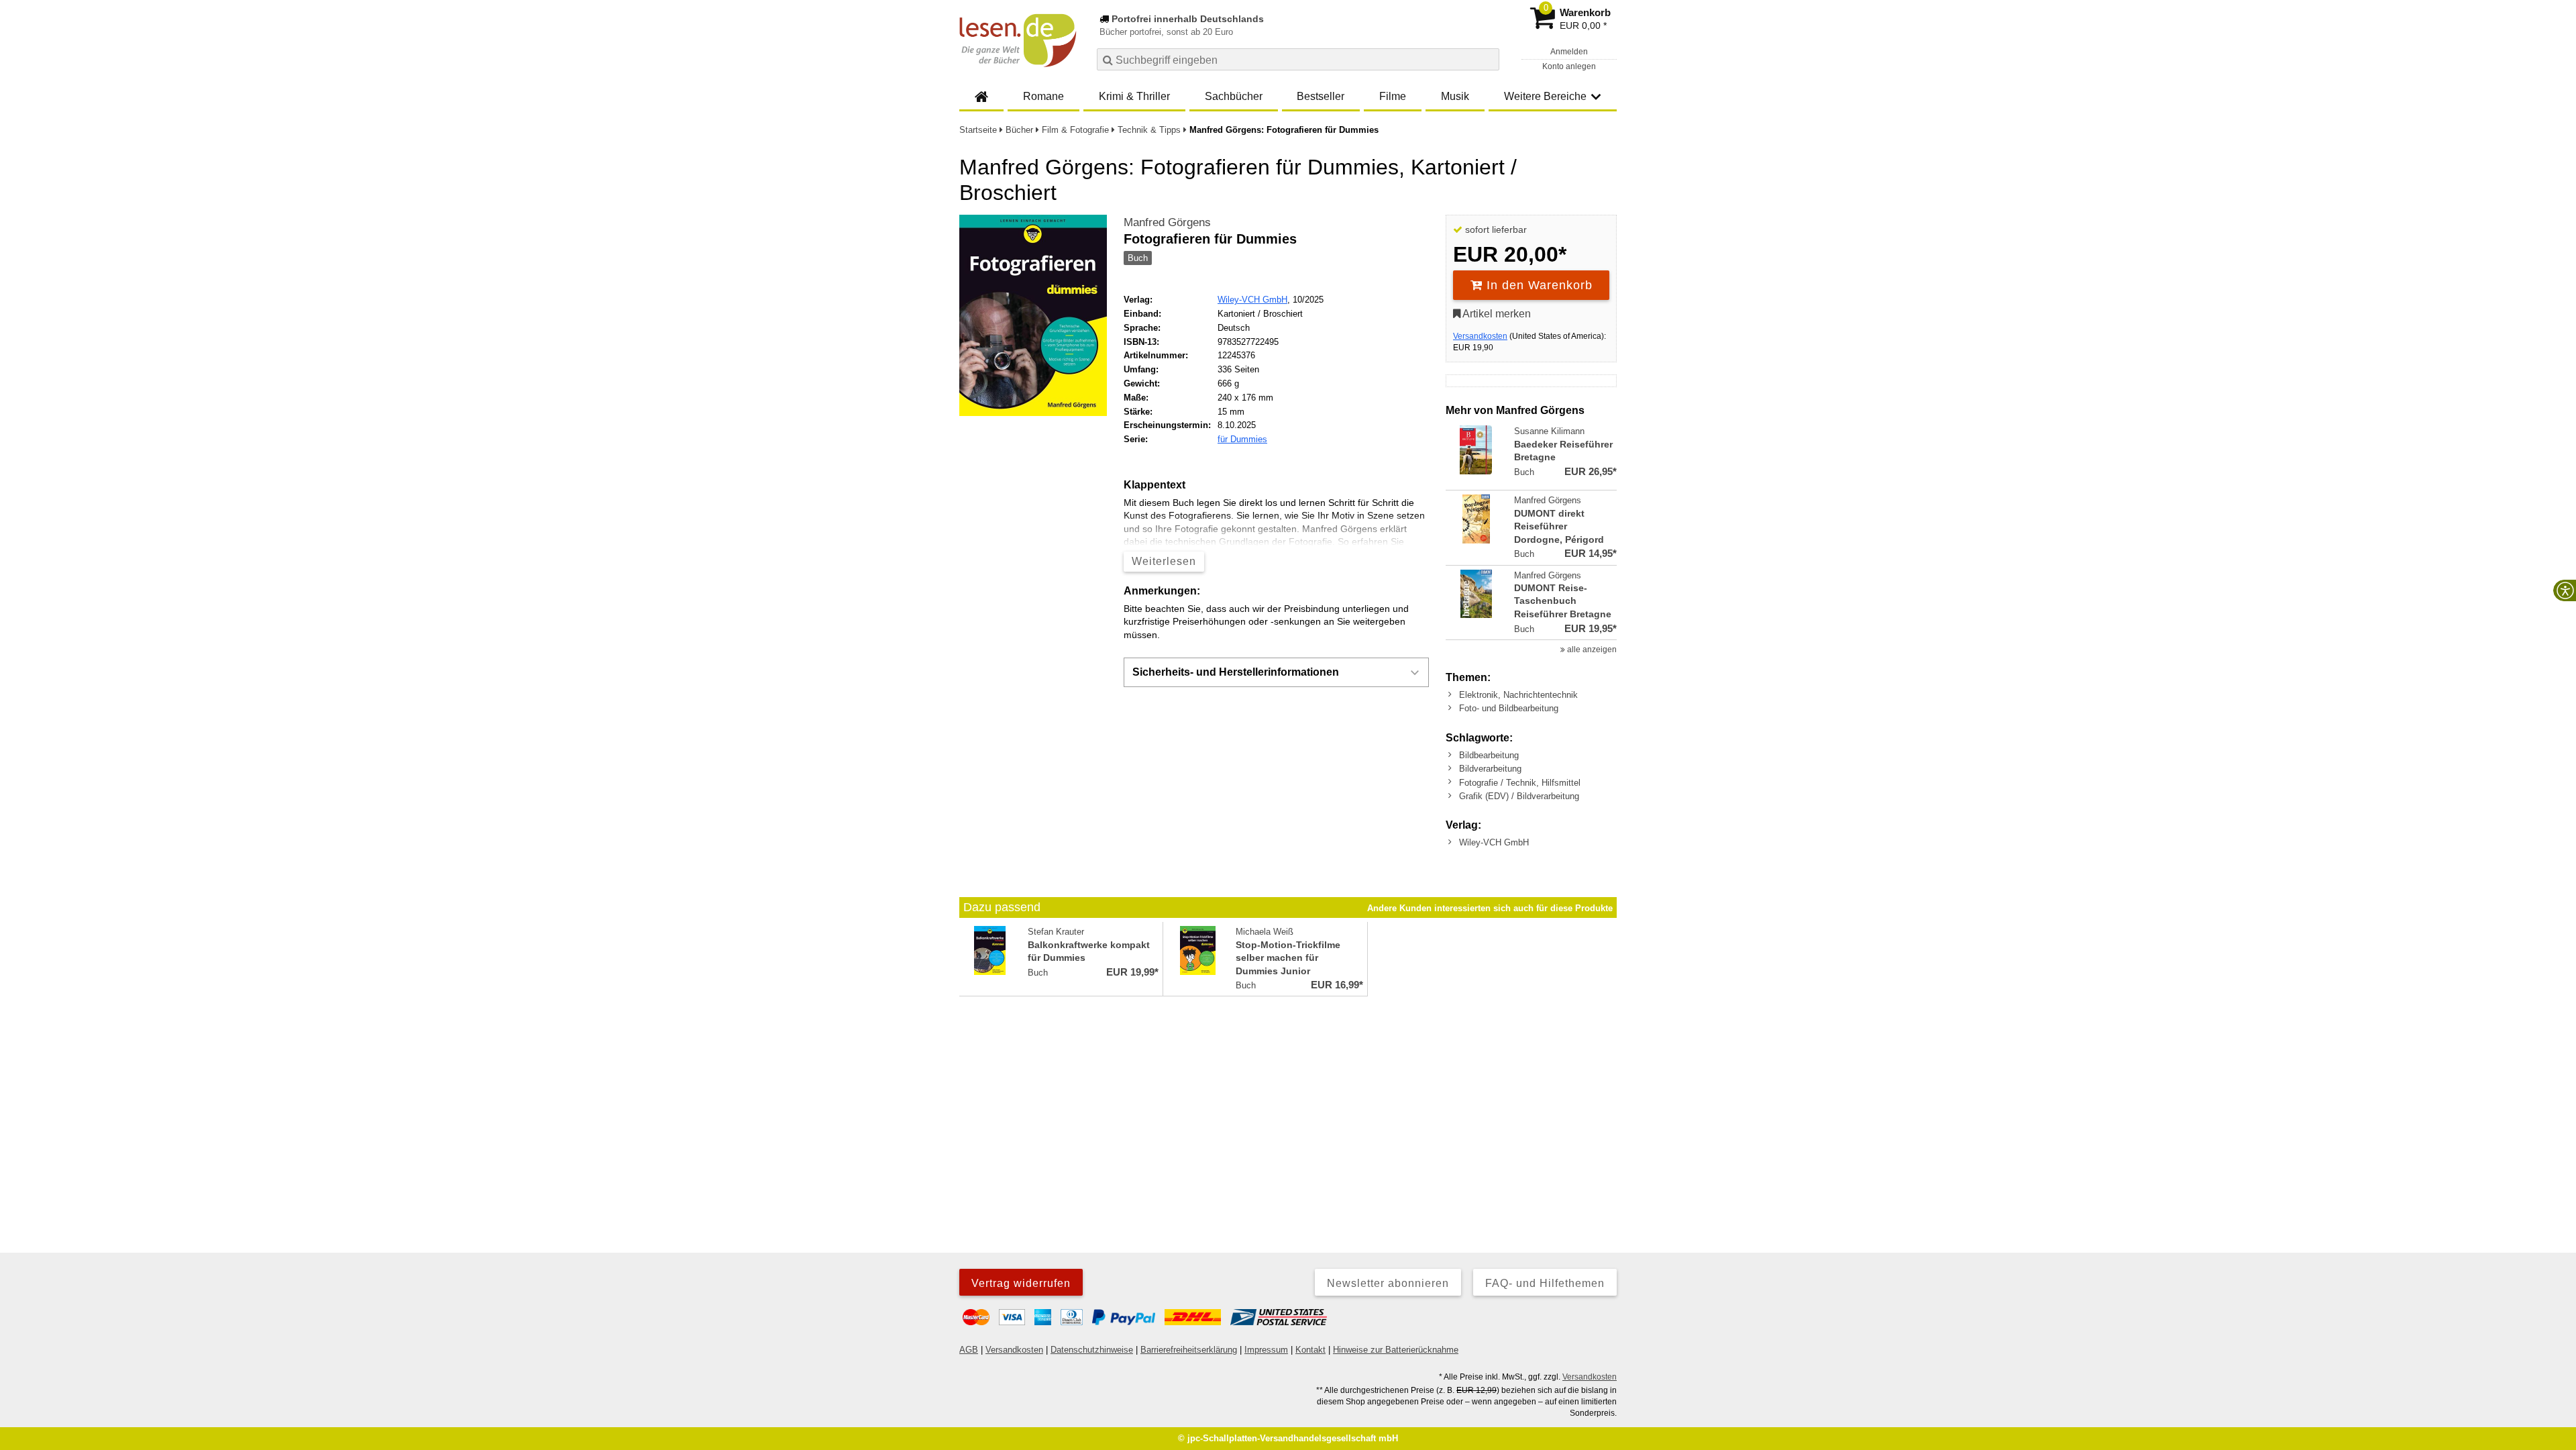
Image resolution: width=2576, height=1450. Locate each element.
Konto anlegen (1569, 66)
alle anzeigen (1591, 650)
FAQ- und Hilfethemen (1545, 1283)
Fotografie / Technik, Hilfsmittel (1520, 783)
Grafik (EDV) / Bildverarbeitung (1519, 796)
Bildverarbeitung (1490, 769)
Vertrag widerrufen (1021, 1283)
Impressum (1266, 1350)
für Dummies (1242, 439)
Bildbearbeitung (1489, 755)
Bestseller (1321, 96)
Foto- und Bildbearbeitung (1509, 708)
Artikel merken (1496, 314)
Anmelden (1569, 52)
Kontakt (1310, 1350)
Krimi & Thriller (1134, 96)
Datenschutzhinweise (1092, 1350)
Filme (1393, 96)
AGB (969, 1350)
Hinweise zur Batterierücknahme (1396, 1350)
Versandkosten (1480, 336)
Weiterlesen (1164, 561)
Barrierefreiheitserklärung (1189, 1350)
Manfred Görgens (1167, 222)
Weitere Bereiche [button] (1545, 96)
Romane (1043, 96)
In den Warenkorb (1538, 285)
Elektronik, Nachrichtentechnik (1518, 695)
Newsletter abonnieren (1388, 1283)
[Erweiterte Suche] (1488, 59)
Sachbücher (1234, 96)
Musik (1455, 96)
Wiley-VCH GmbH (1252, 300)
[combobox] (1298, 59)
